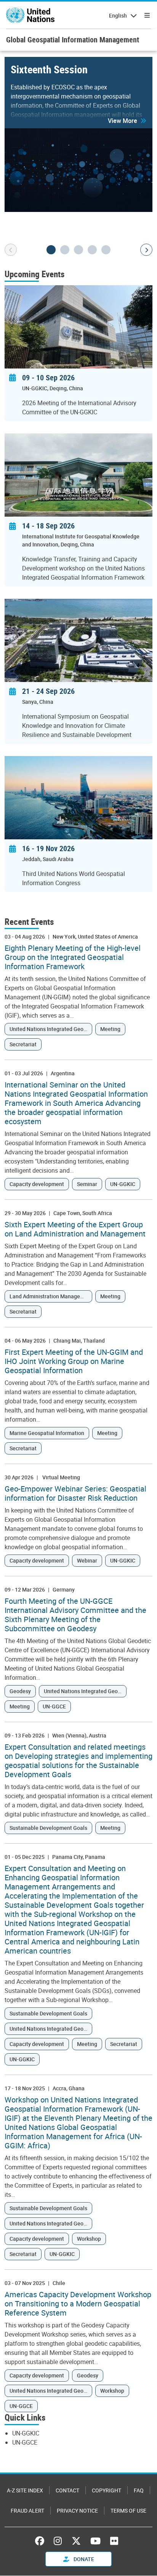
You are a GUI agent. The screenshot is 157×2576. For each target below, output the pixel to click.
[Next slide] (146, 250)
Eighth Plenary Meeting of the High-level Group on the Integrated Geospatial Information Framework (73, 957)
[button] (127, 121)
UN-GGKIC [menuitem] (26, 2433)
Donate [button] (83, 2559)
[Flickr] (114, 2541)
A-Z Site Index (25, 2490)
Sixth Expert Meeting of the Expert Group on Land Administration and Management (75, 1229)
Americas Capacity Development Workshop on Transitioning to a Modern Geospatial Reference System (78, 2304)
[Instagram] (58, 2541)
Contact (67, 2490)
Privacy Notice (77, 2511)
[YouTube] (95, 2541)
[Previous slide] (11, 250)
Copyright (107, 2490)
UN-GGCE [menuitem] (25, 2442)
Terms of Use (128, 2511)
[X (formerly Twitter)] (76, 2541)
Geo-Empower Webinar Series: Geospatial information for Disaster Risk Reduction (75, 1493)
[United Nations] (30, 15)
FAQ (139, 2490)
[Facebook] (42, 2541)
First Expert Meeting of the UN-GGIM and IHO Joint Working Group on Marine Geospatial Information (74, 1361)
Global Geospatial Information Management (73, 40)
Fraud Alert (27, 2511)
